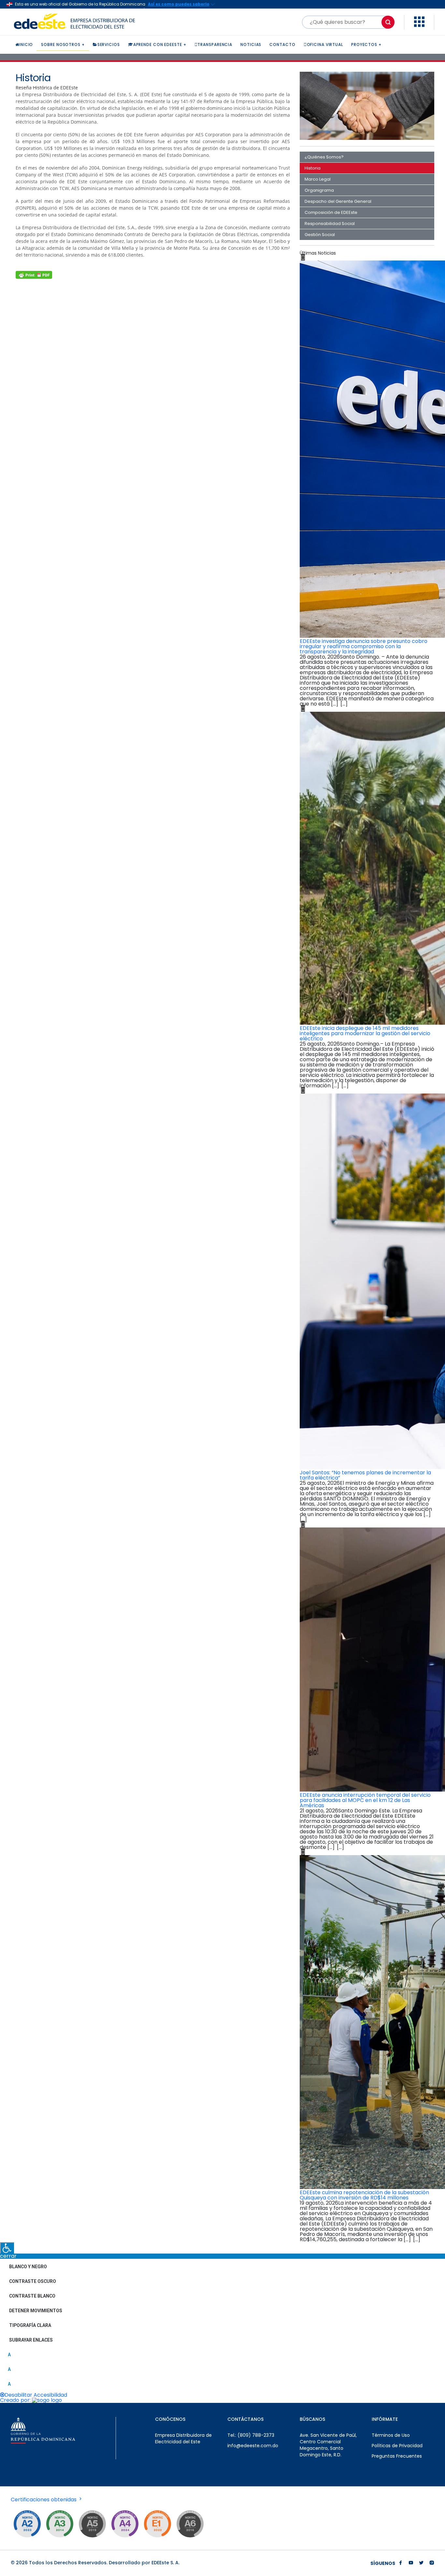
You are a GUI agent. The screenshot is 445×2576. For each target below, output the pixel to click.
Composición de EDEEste (331, 212)
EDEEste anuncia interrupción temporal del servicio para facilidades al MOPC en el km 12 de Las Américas (365, 1800)
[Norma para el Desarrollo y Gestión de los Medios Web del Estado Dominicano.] (27, 2524)
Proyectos (364, 45)
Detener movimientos (36, 2311)
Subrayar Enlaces (31, 2340)
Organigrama (319, 190)
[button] (419, 25)
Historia (313, 168)
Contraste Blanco (32, 2296)
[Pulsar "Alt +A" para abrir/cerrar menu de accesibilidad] (7, 2248)
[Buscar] (388, 22)
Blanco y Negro (28, 2267)
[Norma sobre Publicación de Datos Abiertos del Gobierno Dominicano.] (60, 2524)
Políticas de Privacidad (397, 2446)
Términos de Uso (391, 2435)
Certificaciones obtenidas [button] (44, 2500)
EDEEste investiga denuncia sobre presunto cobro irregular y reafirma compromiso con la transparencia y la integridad (364, 646)
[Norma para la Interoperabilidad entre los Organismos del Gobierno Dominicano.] (125, 2524)
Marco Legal (318, 179)
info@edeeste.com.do (253, 2446)
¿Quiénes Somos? (324, 157)
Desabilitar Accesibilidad (36, 2395)
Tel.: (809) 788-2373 (251, 2435)
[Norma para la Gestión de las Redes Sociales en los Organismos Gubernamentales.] (157, 2524)
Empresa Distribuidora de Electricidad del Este (183, 2438)
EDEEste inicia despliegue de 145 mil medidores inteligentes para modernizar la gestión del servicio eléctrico (365, 1033)
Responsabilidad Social (330, 223)
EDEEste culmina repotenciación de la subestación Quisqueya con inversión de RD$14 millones (364, 2195)
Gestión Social (320, 235)
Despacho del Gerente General (338, 201)
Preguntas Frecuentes (397, 2456)
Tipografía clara (30, 2325)
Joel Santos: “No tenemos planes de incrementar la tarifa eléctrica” (365, 1475)
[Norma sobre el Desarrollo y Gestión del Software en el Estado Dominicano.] (190, 2524)
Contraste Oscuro (33, 2281)
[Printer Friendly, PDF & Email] (34, 275)
